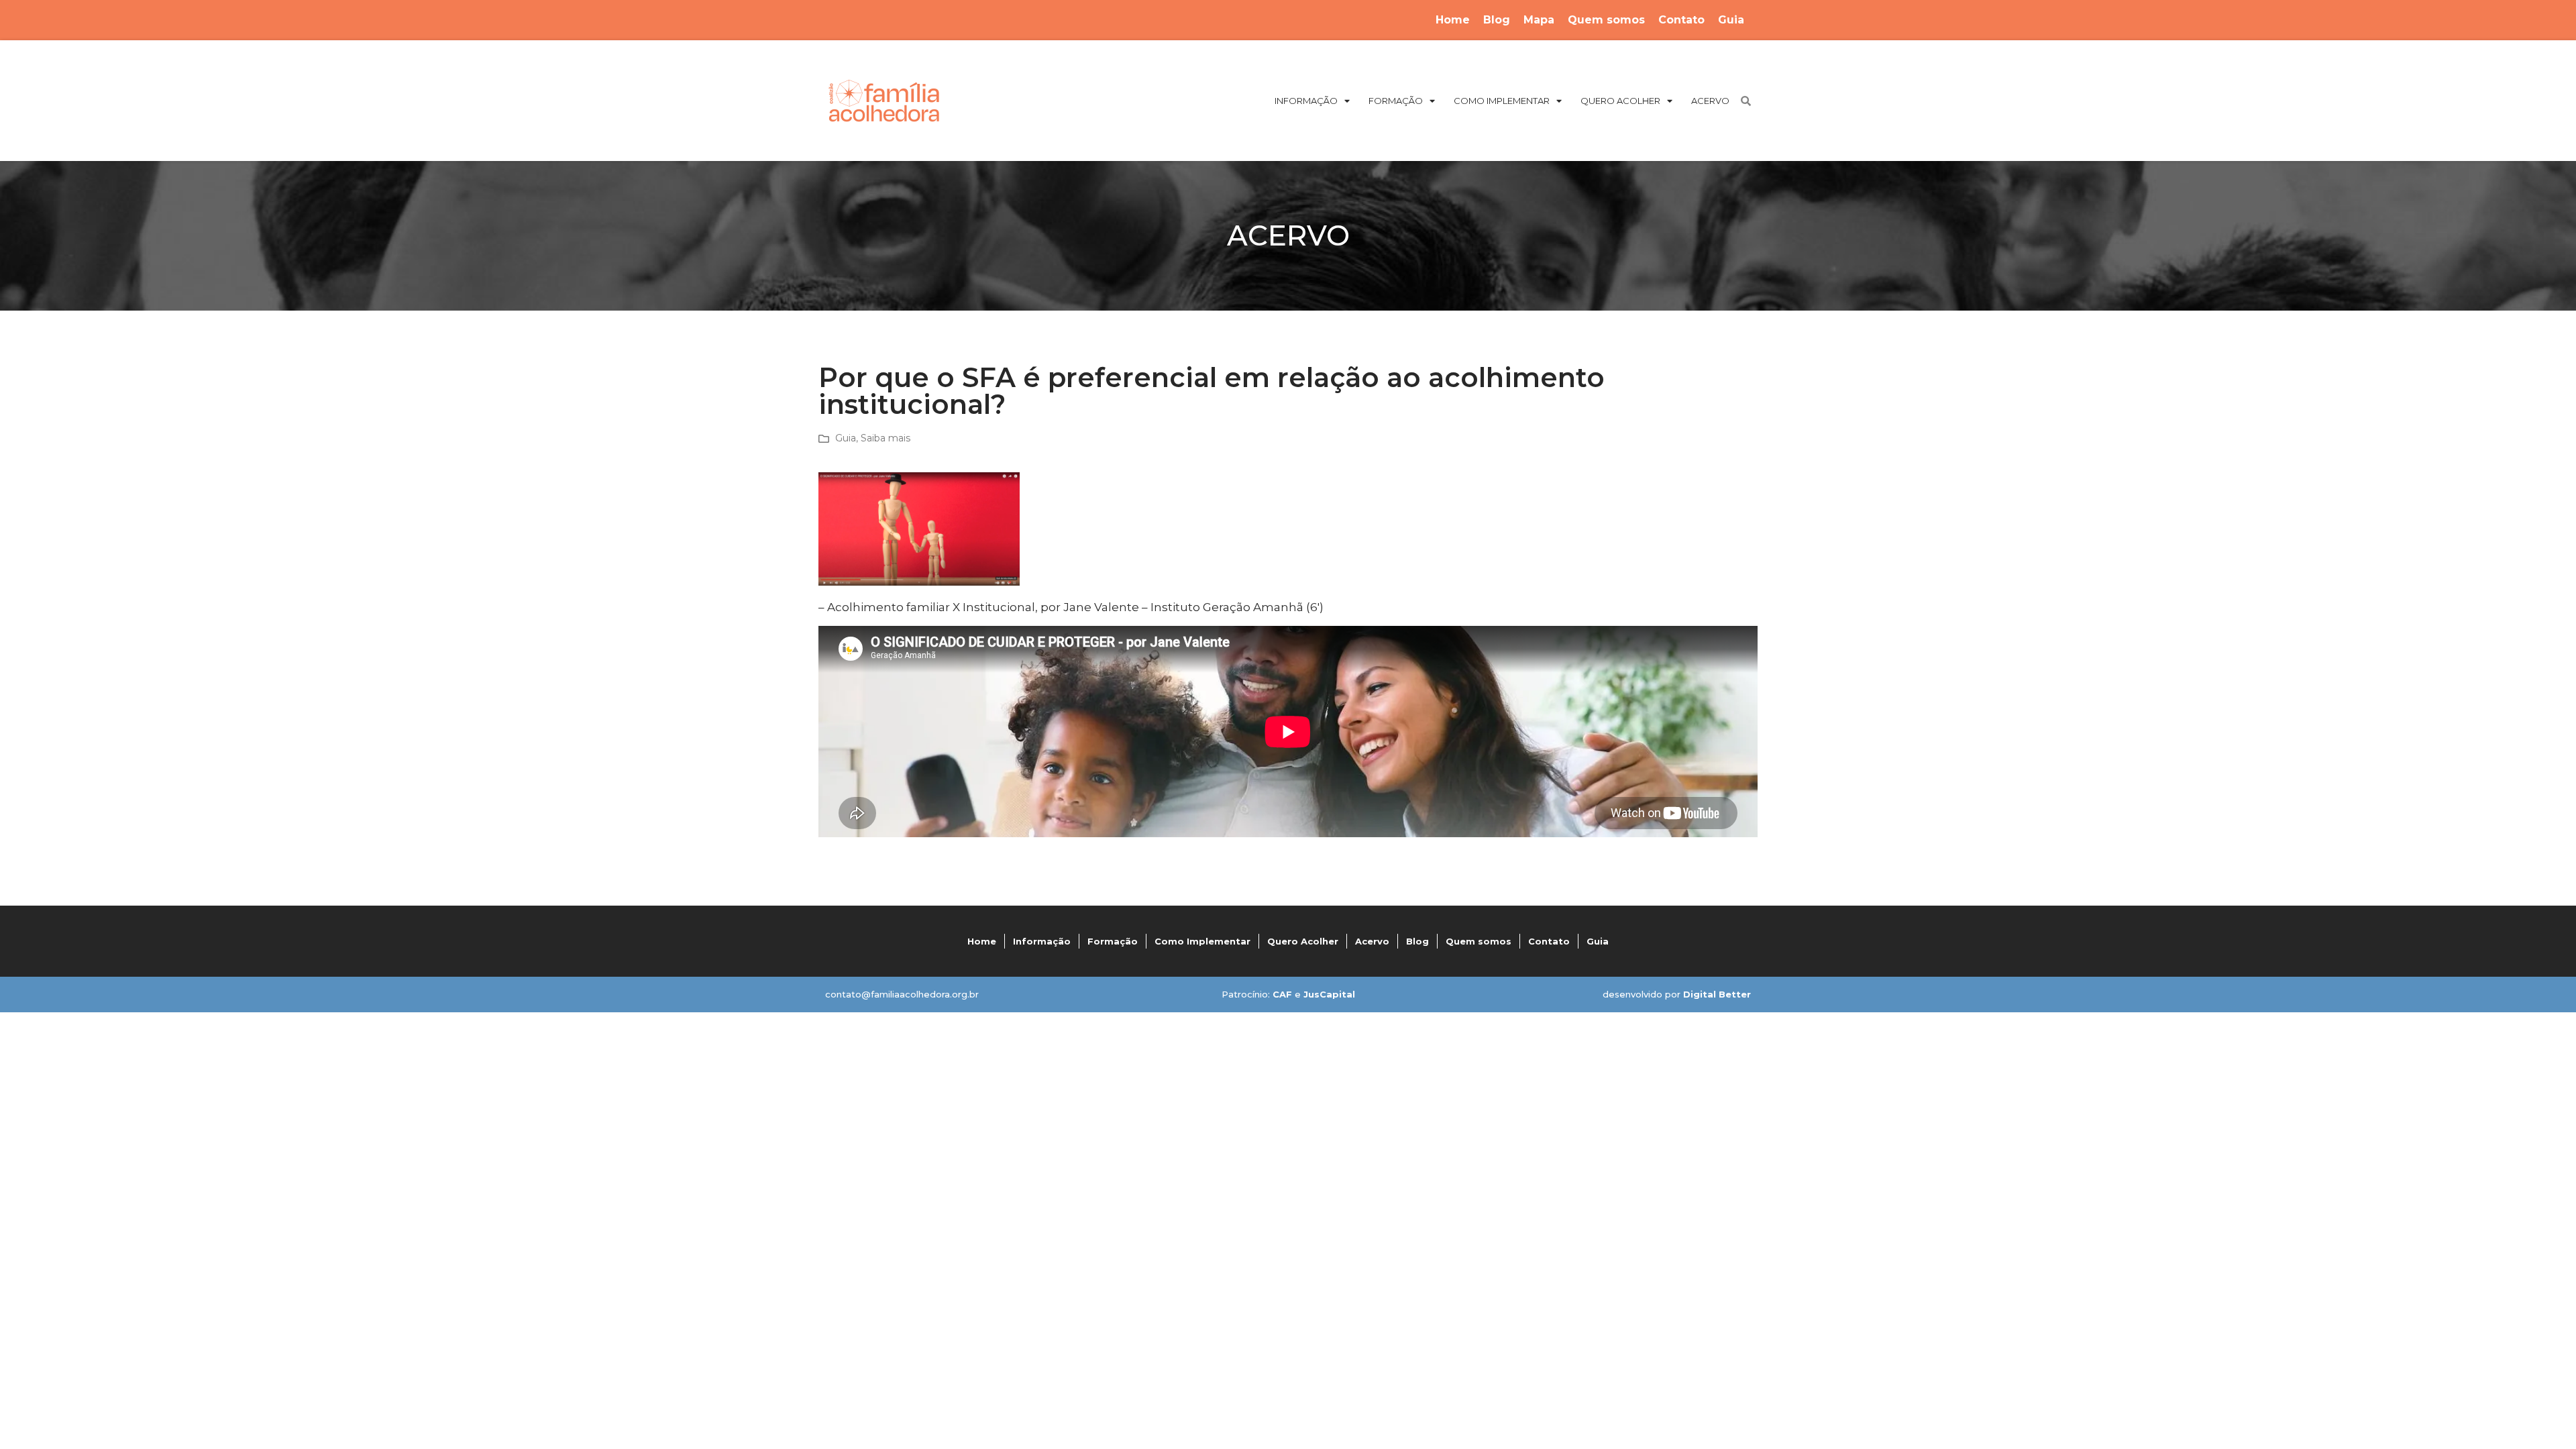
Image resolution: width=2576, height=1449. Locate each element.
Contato (1681, 20)
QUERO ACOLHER (1620, 101)
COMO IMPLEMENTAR (1502, 101)
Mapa (1539, 20)
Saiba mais (885, 438)
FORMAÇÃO (1396, 101)
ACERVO (1710, 101)
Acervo (1372, 941)
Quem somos (1606, 20)
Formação (1113, 941)
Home (1453, 20)
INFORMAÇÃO (1306, 101)
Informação (1042, 941)
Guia (1731, 20)
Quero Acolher (1303, 941)
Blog (1497, 20)
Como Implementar (1202, 941)
